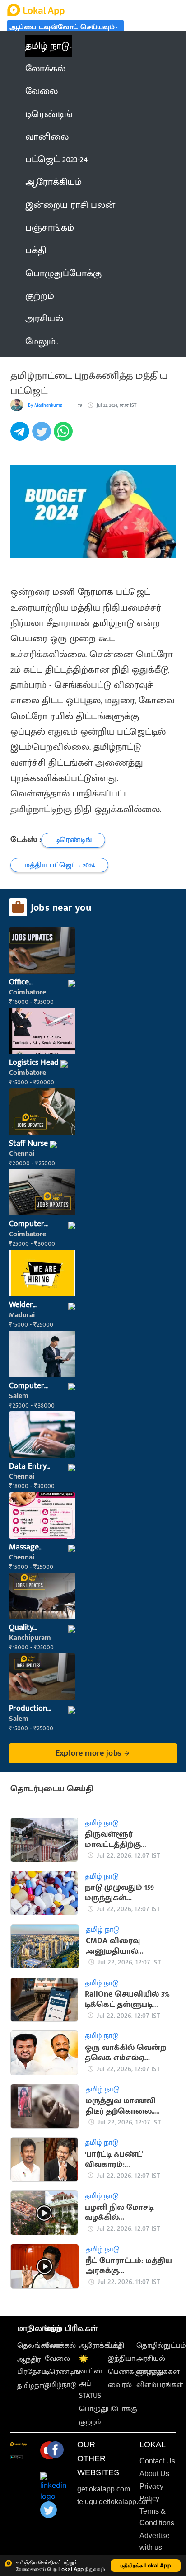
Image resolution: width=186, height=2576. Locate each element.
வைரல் (120, 2385)
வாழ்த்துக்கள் (158, 2372)
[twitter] (43, 436)
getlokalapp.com (104, 2489)
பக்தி (116, 2346)
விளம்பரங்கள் (160, 2385)
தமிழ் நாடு (47, 46)
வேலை (57, 2359)
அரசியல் (151, 2359)
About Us (154, 2474)
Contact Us (157, 2461)
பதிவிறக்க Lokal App (146, 2565)
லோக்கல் (60, 2346)
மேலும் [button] (40, 342)
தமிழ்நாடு (33, 2386)
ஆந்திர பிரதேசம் (32, 2366)
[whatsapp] (65, 436)
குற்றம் (90, 2422)
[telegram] (21, 436)
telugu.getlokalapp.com (114, 2502)
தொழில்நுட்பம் (161, 2346)
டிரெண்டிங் (63, 2372)
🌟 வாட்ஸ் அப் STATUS (91, 2377)
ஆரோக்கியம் (100, 2346)
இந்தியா (121, 2359)
